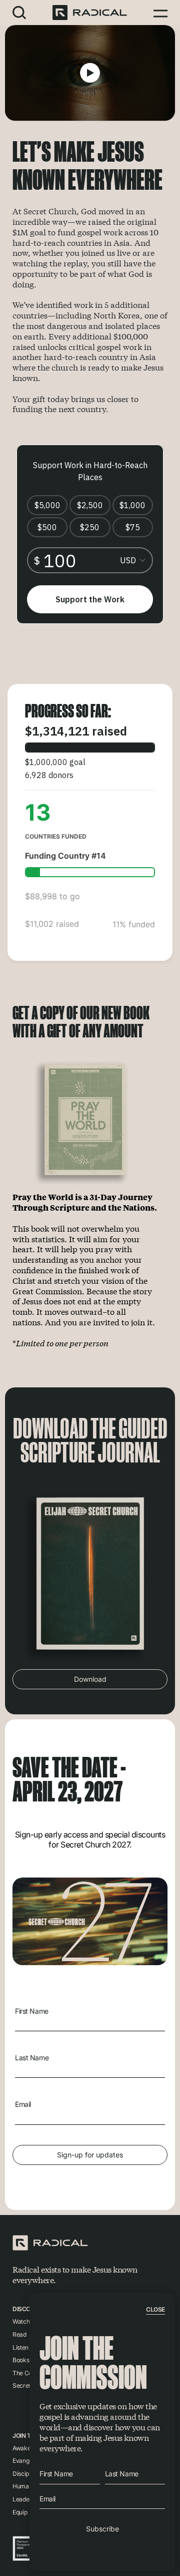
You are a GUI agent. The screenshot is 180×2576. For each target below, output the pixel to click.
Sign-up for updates (90, 2155)
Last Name (32, 2058)
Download (90, 1679)
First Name (32, 2011)
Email (23, 2104)
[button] (19, 12)
